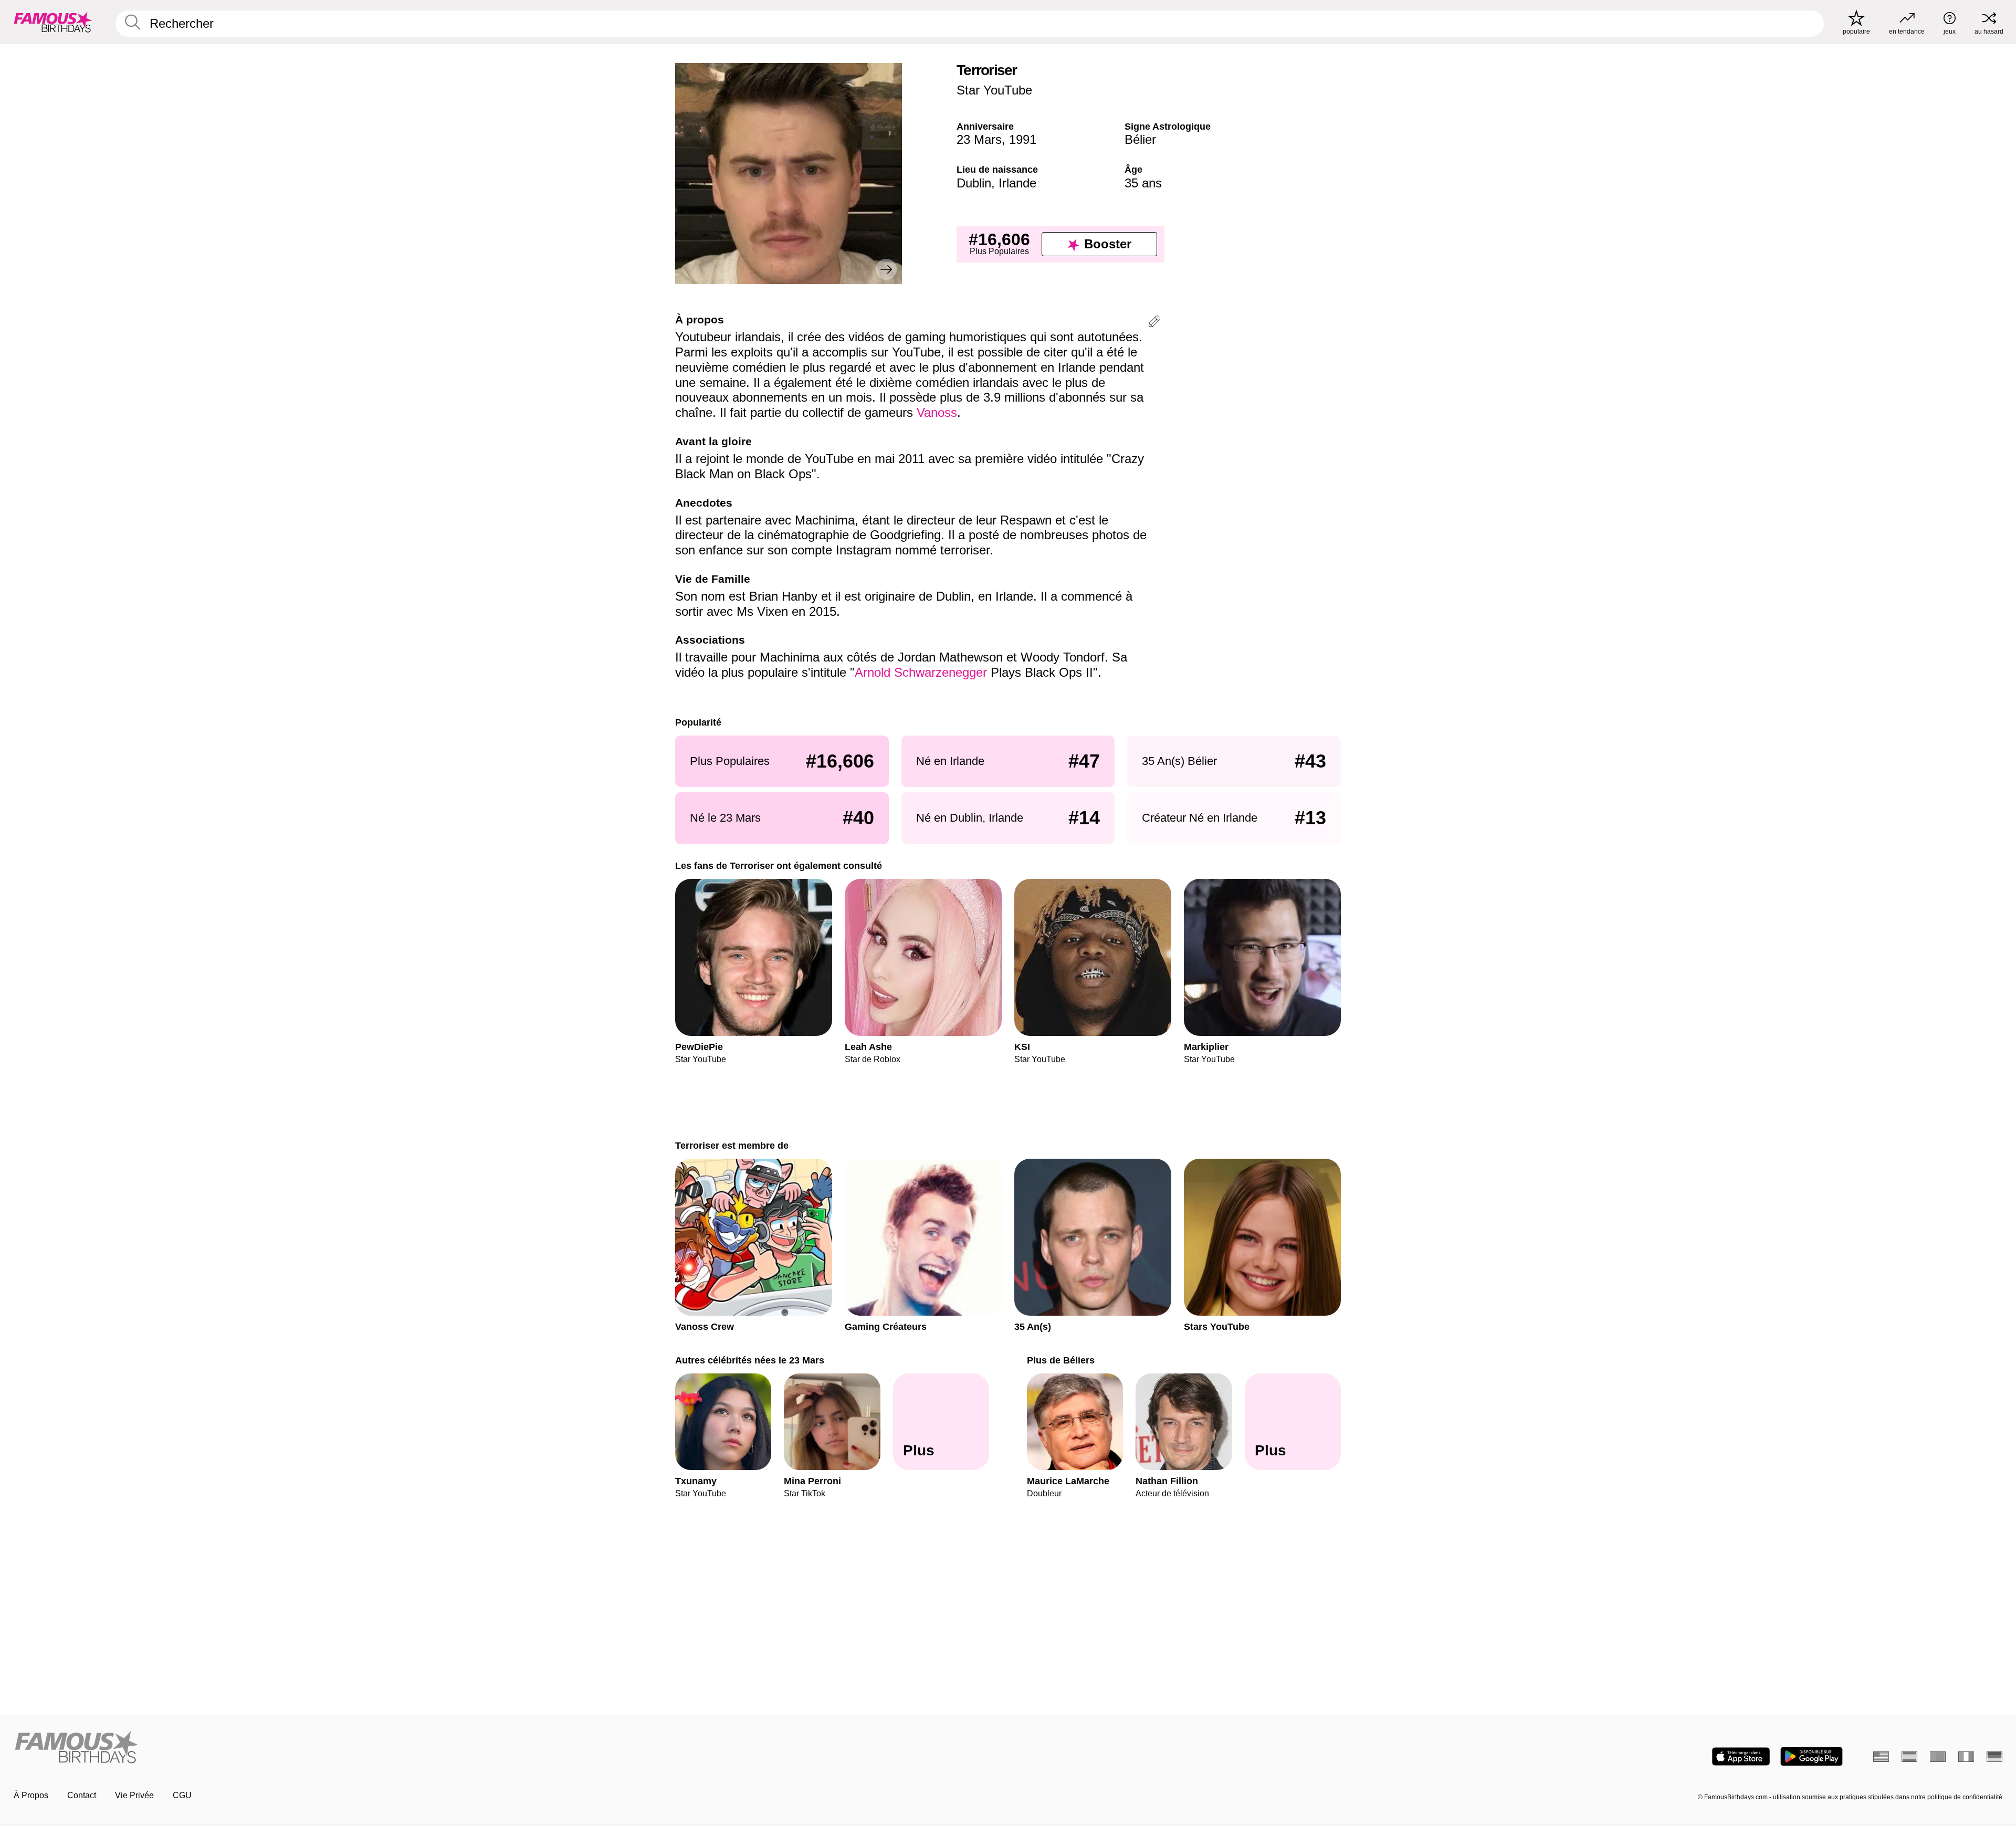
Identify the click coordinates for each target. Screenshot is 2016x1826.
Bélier (1140, 139)
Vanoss (937, 412)
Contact (82, 1795)
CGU (182, 1795)
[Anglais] (1881, 1757)
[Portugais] (1938, 1757)
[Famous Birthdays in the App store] (1741, 1756)
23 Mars (979, 139)
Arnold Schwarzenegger (921, 672)
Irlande (1017, 183)
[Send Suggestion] (1154, 323)
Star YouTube (994, 90)
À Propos (31, 1795)
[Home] (508, 1748)
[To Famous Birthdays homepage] (53, 22)
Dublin (974, 183)
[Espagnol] (1909, 1757)
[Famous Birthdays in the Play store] (1812, 1756)
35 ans (1143, 183)
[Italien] (1966, 1757)
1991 (1023, 139)
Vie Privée (134, 1795)
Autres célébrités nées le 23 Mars (750, 1360)
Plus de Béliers (1061, 1360)
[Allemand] (1994, 1757)
